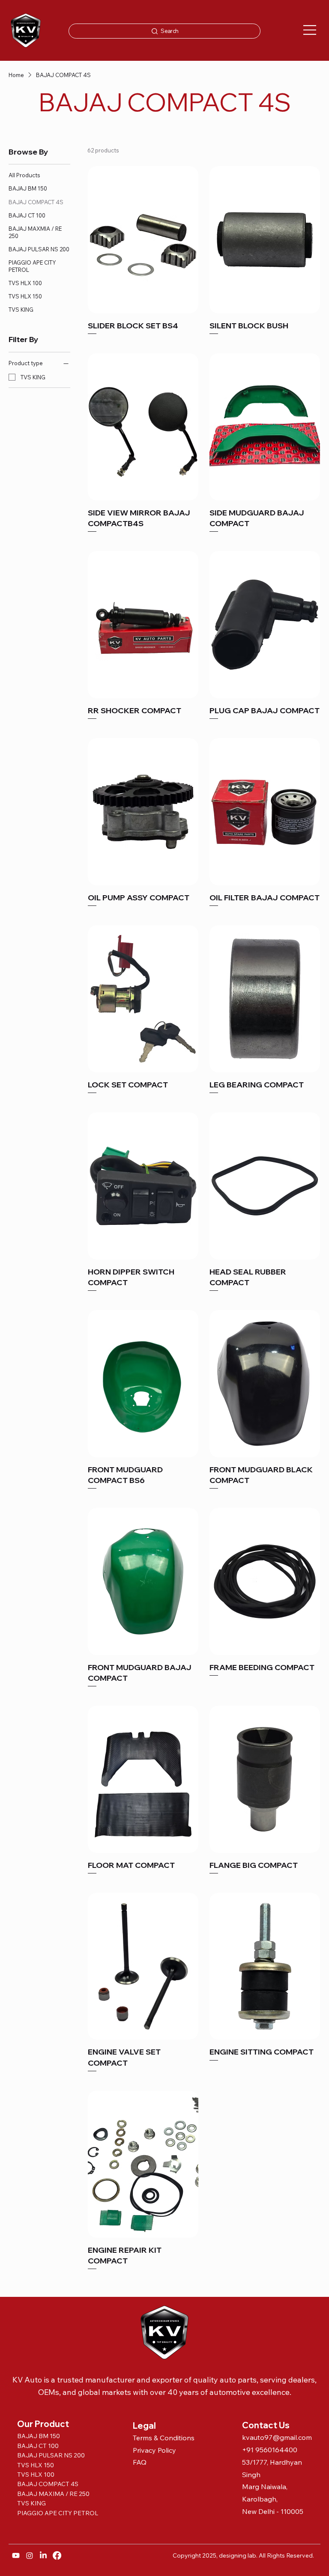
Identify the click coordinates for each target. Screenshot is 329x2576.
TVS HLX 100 (36, 2475)
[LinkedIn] (43, 2555)
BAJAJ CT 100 (38, 2446)
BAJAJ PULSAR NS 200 (52, 2455)
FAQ (140, 2462)
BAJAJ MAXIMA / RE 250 (53, 2494)
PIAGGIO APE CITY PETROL (58, 2513)
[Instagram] (30, 2555)
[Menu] (310, 30)
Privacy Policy (154, 2450)
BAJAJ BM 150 (39, 2436)
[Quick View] (143, 240)
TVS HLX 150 (36, 2465)
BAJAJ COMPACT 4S (48, 2484)
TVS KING (31, 2503)
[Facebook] (57, 2555)
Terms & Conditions (164, 2438)
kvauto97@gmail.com (277, 2437)
